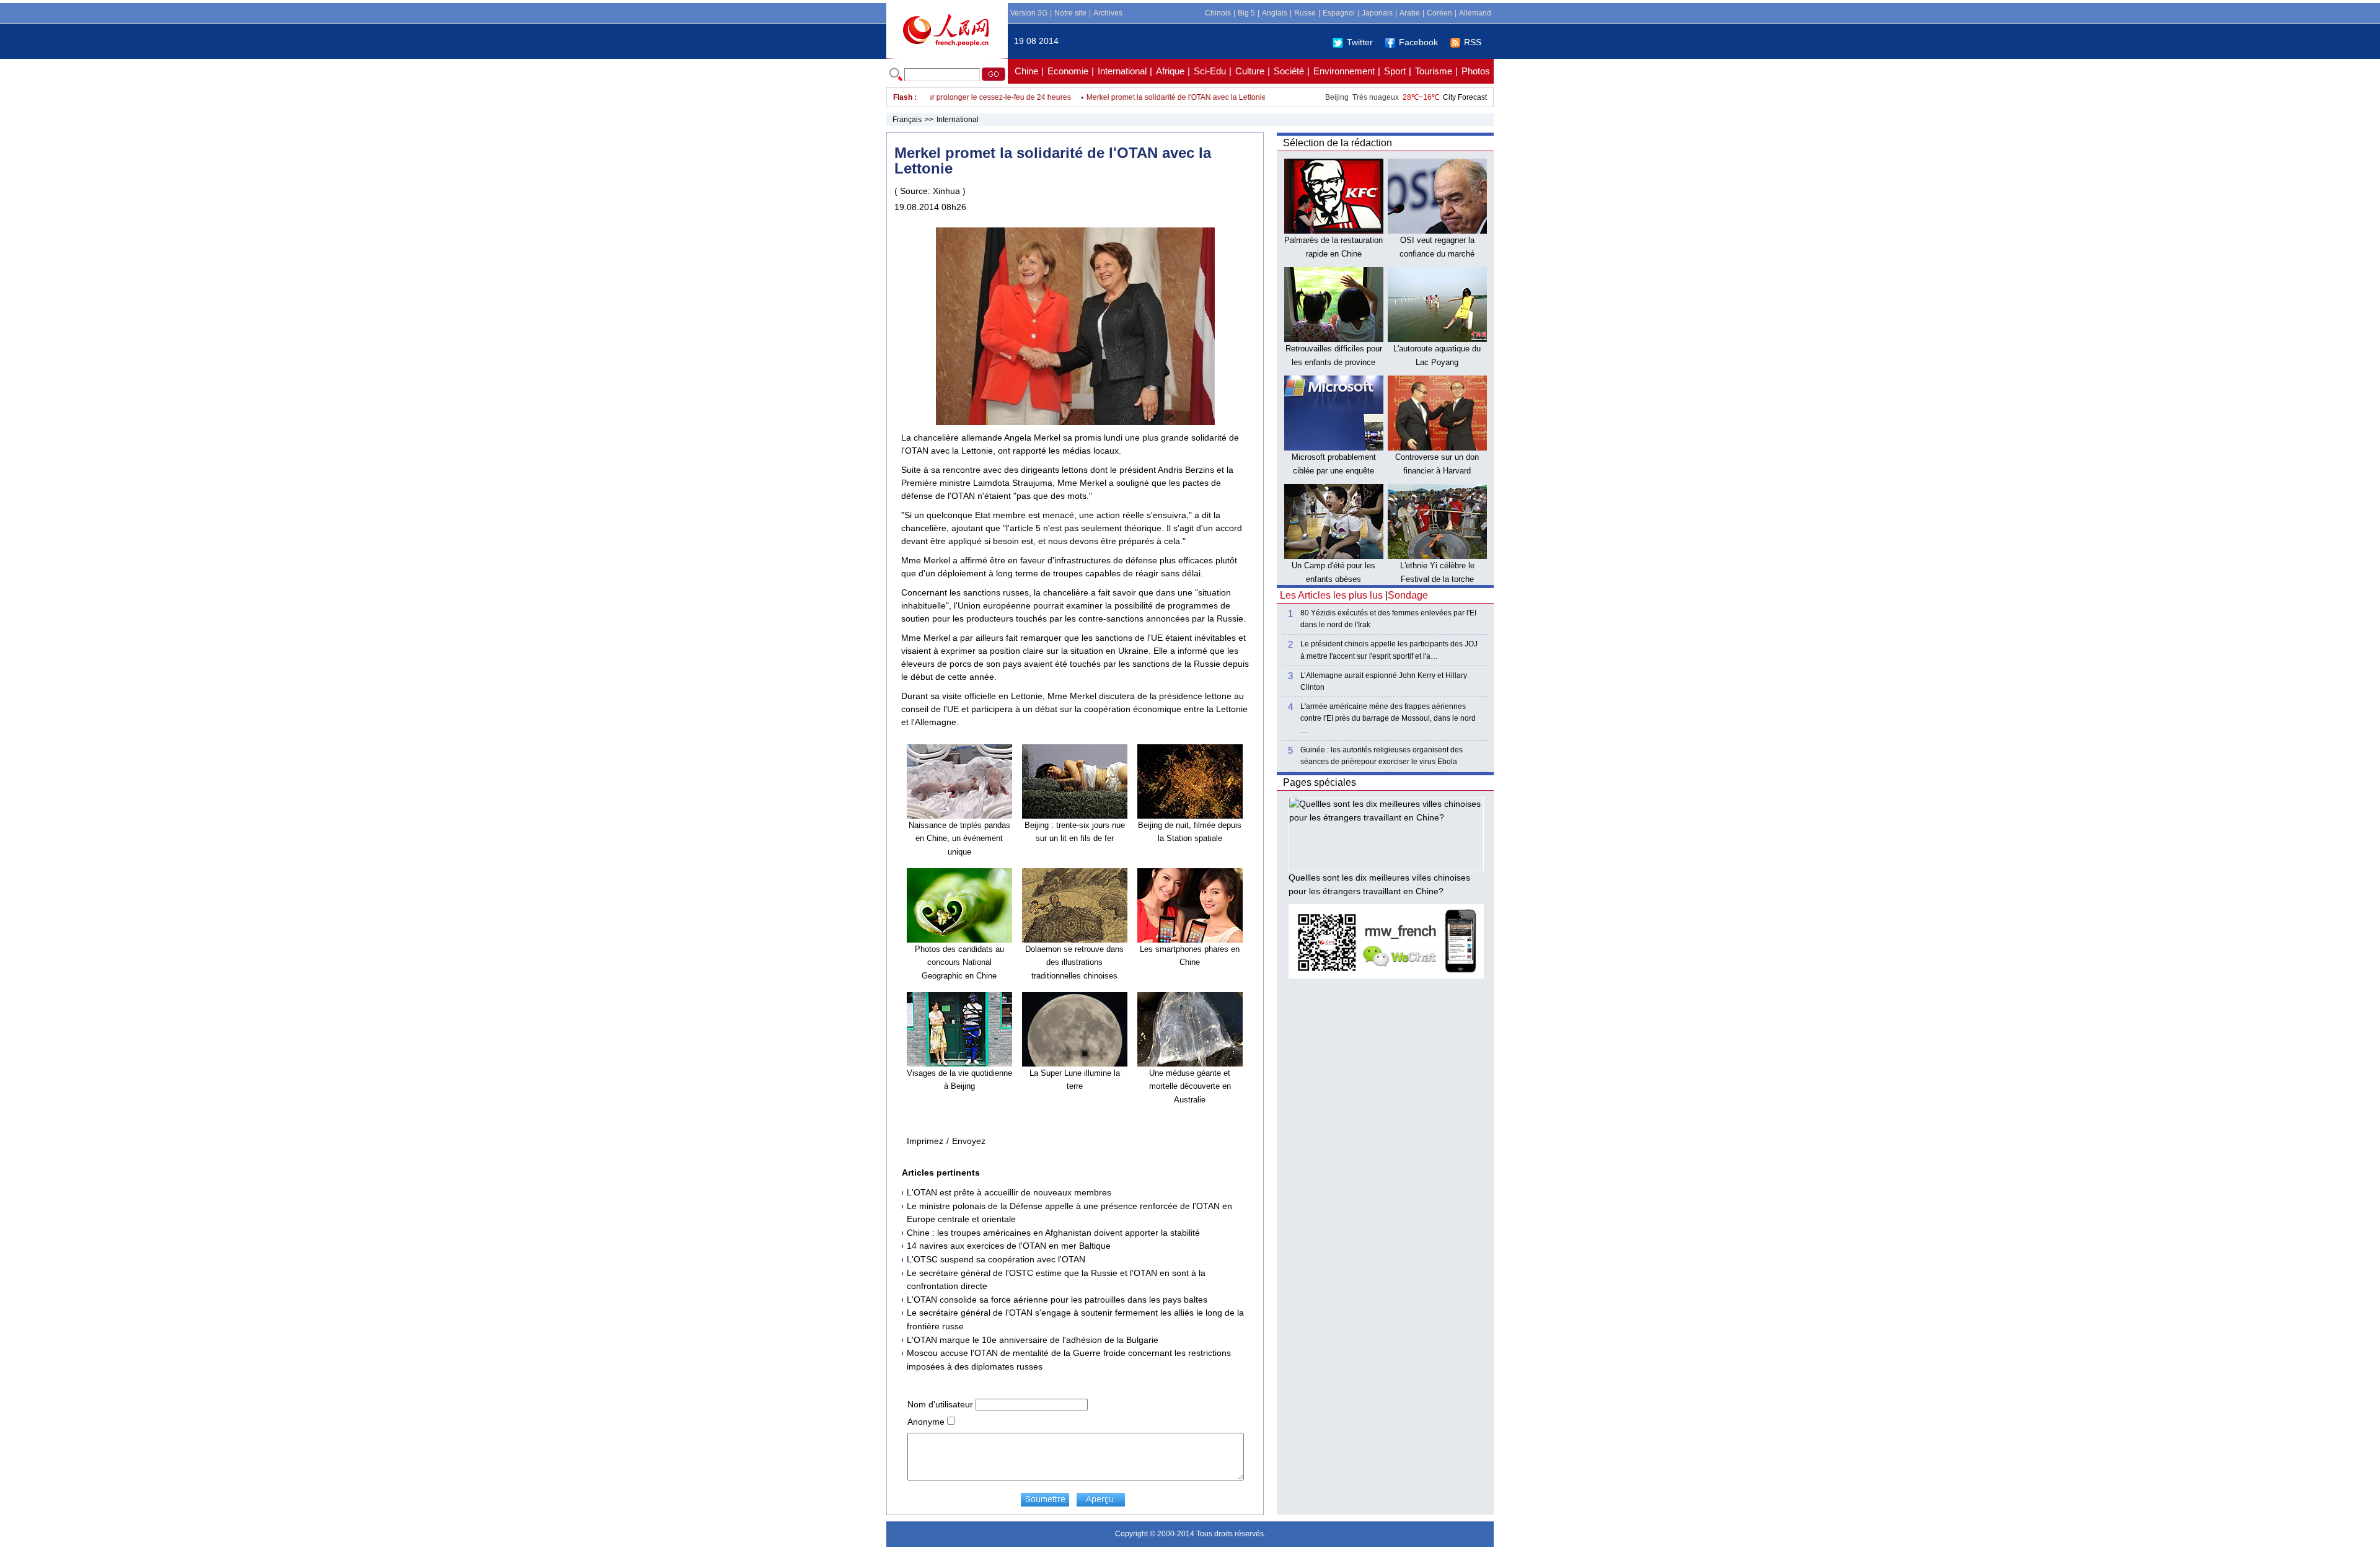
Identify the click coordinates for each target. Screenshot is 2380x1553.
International (1122, 71)
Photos (1476, 71)
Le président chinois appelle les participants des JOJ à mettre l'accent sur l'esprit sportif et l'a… (1389, 650)
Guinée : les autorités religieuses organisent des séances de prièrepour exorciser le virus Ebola (1382, 756)
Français (907, 120)
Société (1289, 71)
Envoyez (969, 1141)
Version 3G (1029, 13)
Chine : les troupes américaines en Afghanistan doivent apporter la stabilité (1053, 1233)
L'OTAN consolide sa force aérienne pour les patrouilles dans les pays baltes (1057, 1300)
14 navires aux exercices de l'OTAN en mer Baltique (1009, 1246)
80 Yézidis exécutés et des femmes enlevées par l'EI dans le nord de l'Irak (1388, 619)
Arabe (1410, 13)
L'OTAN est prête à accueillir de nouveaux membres (1009, 1192)
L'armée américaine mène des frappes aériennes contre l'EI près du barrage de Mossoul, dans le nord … (1388, 718)
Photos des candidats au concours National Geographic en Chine (959, 962)
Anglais (1275, 13)
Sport (1395, 71)
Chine (1026, 71)
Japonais (1377, 13)
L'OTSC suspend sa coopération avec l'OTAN (996, 1259)
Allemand (1475, 13)
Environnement (1344, 71)
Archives (1108, 13)
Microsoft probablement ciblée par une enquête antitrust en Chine (1334, 470)
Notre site (1070, 13)
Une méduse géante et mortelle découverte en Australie (1190, 1086)
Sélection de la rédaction (1338, 143)
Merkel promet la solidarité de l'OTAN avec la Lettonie (1141, 97)
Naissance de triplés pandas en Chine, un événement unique (959, 838)
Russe (1305, 13)
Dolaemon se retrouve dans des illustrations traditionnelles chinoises (1074, 962)
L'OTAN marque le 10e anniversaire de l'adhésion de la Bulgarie (1033, 1340)
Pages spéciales (1320, 782)
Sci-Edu (1210, 71)
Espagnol (1339, 13)
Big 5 (1246, 13)
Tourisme (1434, 71)
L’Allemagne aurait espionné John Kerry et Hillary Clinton (1384, 681)
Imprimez (925, 1141)
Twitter (1360, 42)
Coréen (1439, 13)
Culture (1250, 71)
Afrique (1170, 71)
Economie (1068, 71)
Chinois (1218, 13)
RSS (1473, 42)
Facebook (1418, 42)
